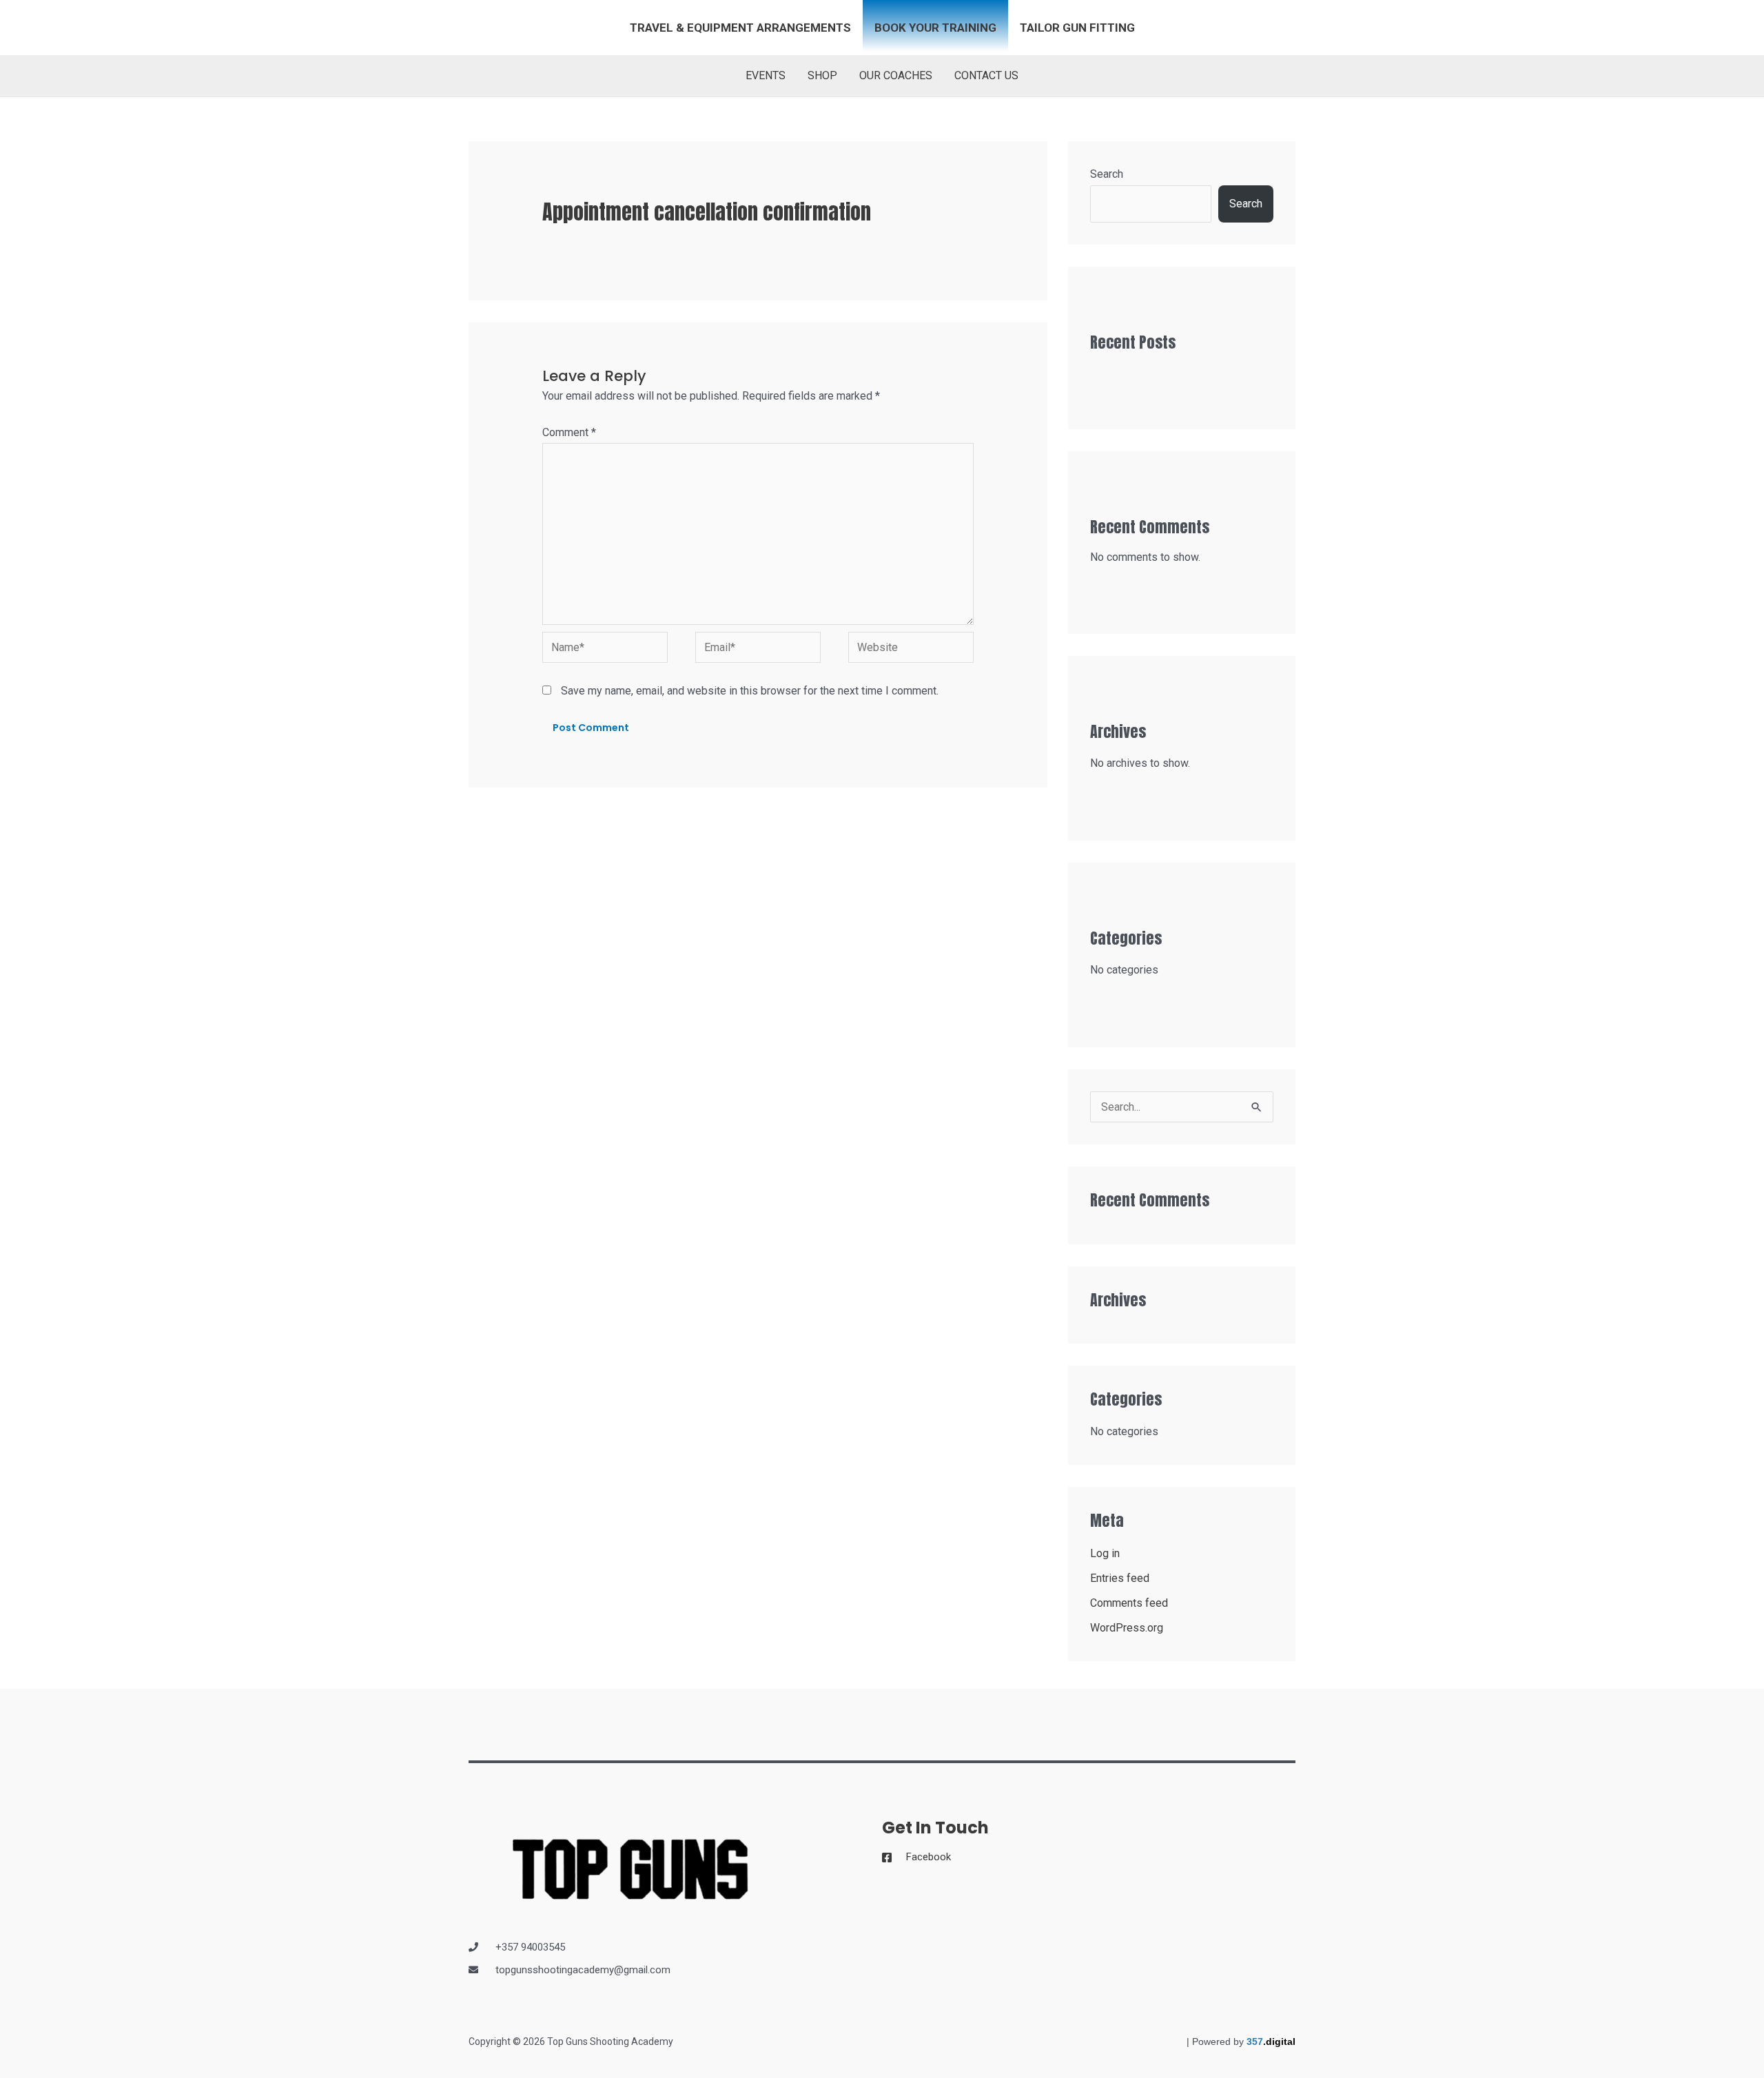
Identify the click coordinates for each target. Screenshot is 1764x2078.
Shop (822, 75)
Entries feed (1120, 1578)
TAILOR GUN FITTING (1077, 28)
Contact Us (986, 75)
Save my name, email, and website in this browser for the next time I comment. (750, 691)
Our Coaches (896, 75)
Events (766, 75)
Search (1107, 174)
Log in (1105, 1553)
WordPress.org (1127, 1628)
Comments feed (1129, 1603)
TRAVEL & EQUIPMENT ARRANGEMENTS (740, 28)
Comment (569, 432)
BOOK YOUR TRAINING (935, 28)
